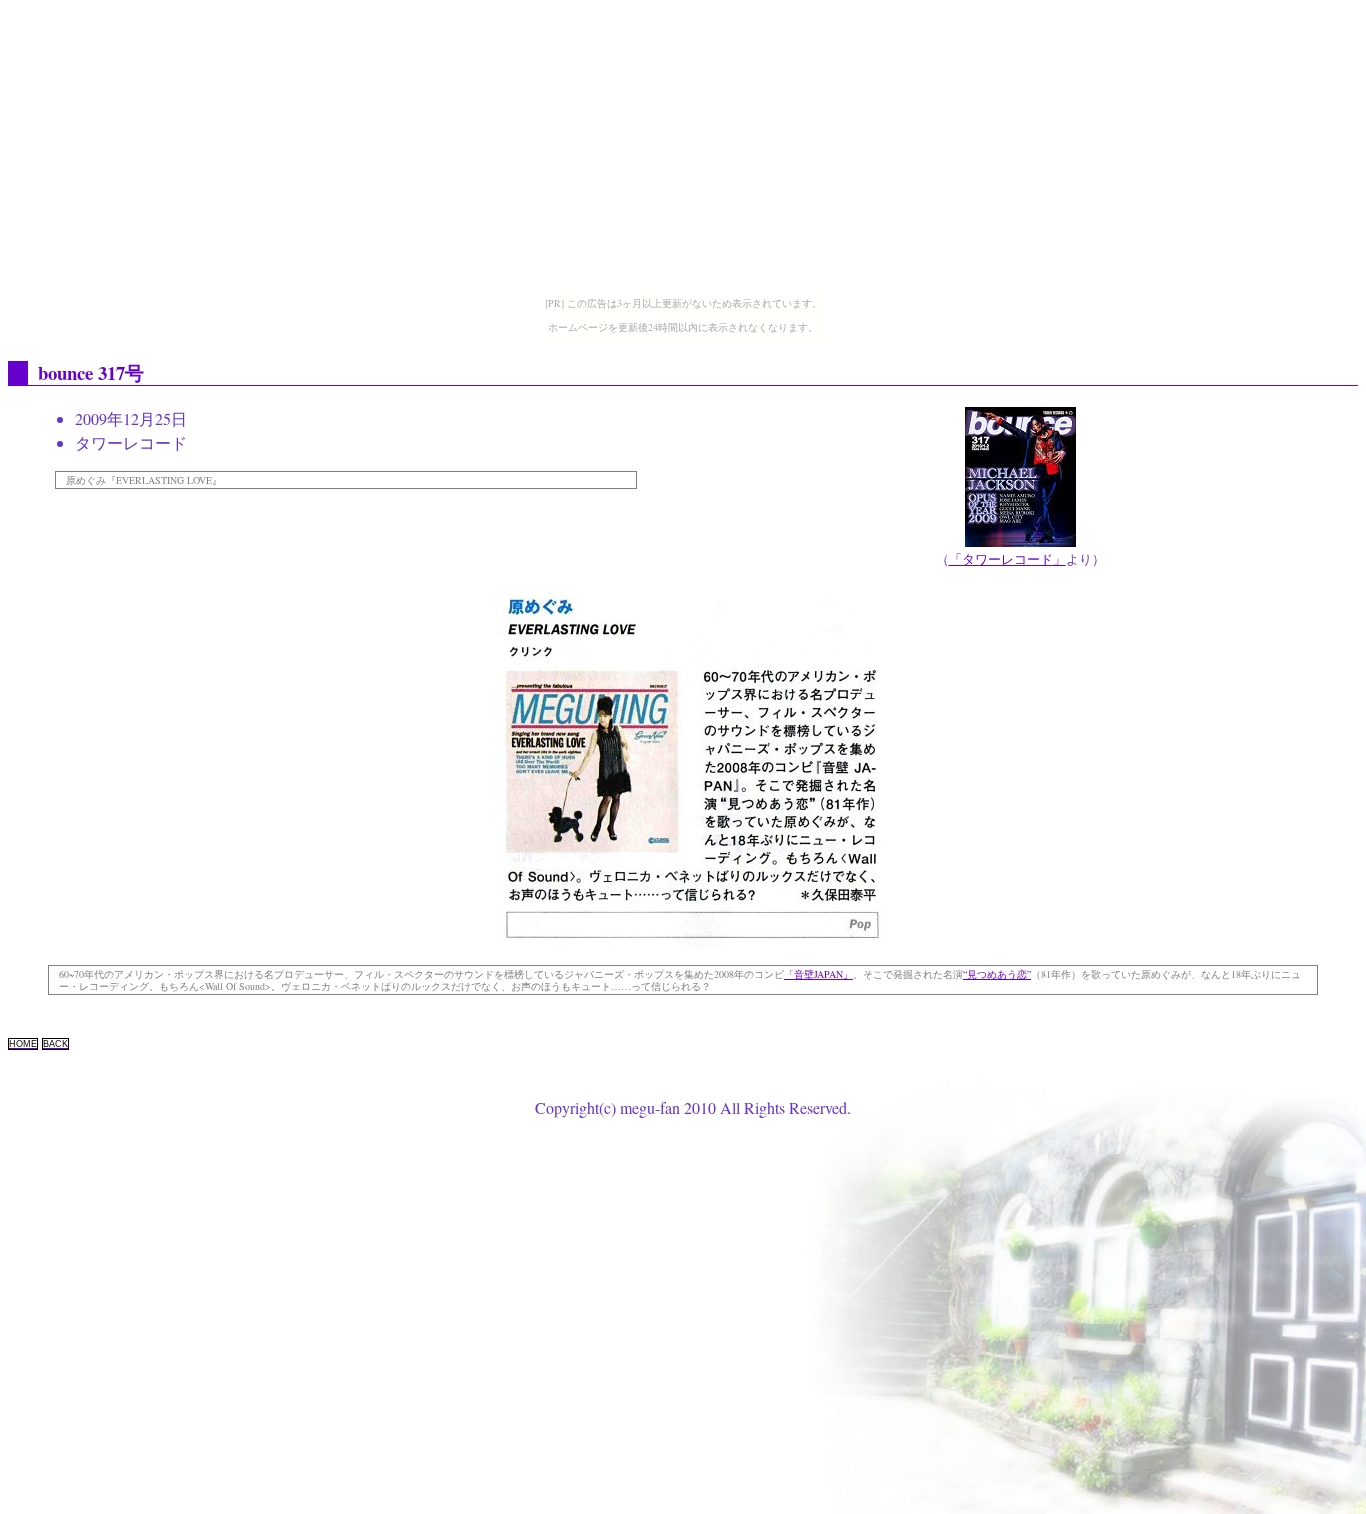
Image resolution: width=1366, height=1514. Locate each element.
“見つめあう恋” (997, 974)
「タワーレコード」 (1007, 559)
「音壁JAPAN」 (818, 974)
